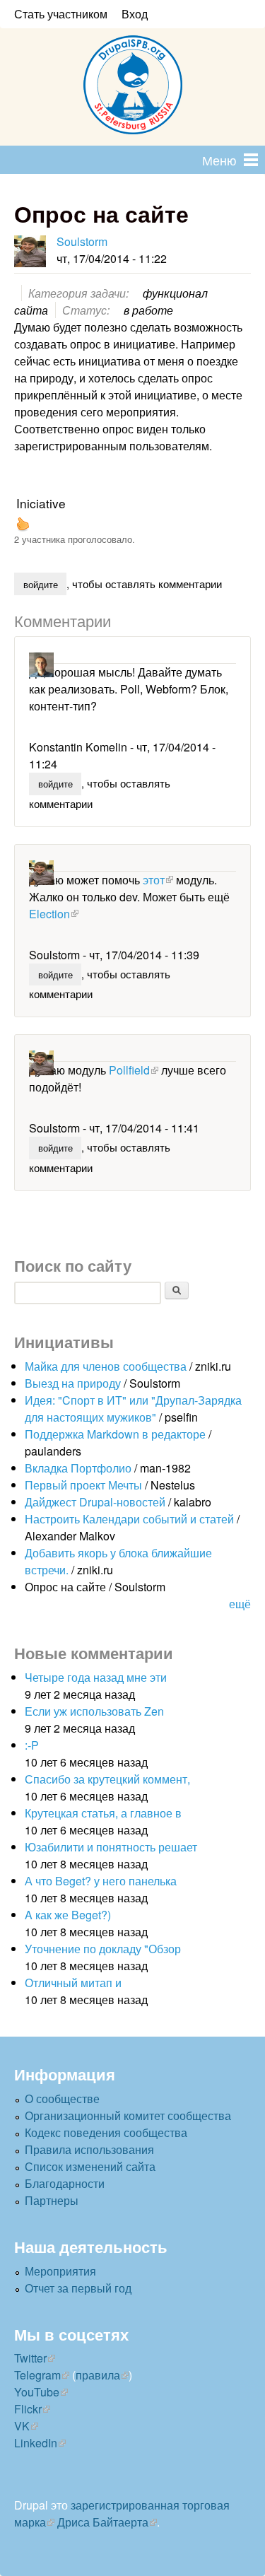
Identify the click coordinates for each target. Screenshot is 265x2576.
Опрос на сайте (65, 1587)
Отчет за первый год (78, 2288)
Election (49, 914)
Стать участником (61, 14)
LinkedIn (36, 2443)
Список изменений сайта (90, 2166)
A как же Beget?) (68, 1915)
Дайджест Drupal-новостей (95, 1502)
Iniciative (41, 503)
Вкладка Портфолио (78, 1468)
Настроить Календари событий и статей (129, 1519)
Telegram (37, 2375)
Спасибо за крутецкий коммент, (107, 1779)
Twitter (30, 2358)
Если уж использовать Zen (94, 1711)
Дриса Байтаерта (103, 2522)
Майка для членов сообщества (106, 1366)
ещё (240, 1604)
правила (98, 2375)
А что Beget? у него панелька (101, 1881)
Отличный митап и (73, 1983)
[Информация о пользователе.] (30, 251)
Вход (135, 14)
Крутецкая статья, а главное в (103, 1813)
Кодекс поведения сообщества (106, 2132)
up (23, 524)
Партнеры (52, 2200)
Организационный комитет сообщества (128, 2115)
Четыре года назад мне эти (96, 1677)
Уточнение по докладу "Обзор (103, 1949)
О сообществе (62, 2098)
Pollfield (129, 1070)
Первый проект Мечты (83, 1485)
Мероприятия (60, 2271)
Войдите (41, 584)
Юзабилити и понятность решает (111, 1847)
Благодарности (65, 2183)
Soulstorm (82, 241)
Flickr (28, 2409)
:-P (32, 1745)
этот (154, 880)
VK (22, 2426)
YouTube (37, 2392)
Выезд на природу (73, 1383)
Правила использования (89, 2149)
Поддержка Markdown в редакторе (115, 1434)
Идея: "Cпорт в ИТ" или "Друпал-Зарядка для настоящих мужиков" (133, 1409)
